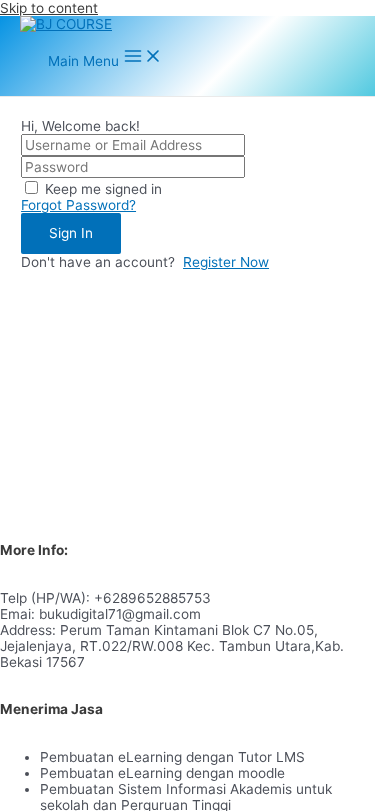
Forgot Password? (78, 205)
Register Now (226, 262)
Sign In (71, 233)
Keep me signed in (103, 189)
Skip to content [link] (49, 8)
